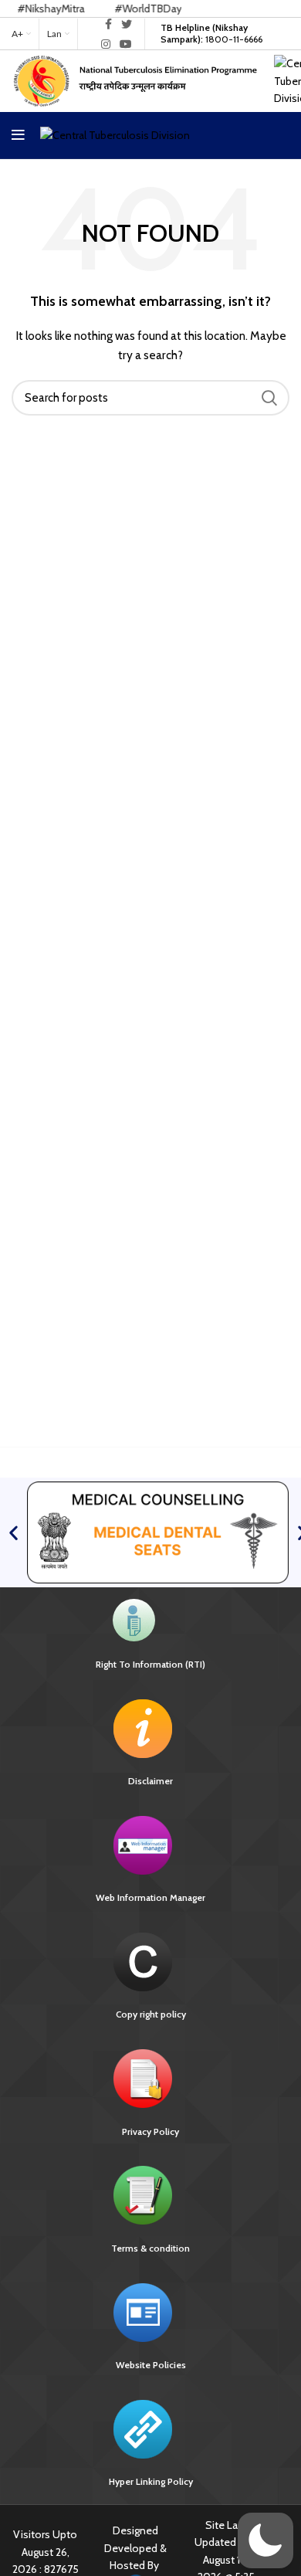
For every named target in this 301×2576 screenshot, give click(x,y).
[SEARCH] (269, 398)
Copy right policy (151, 2014)
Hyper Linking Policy (151, 2481)
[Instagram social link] (106, 44)
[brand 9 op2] (158, 1532)
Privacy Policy (150, 2131)
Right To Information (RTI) (150, 1664)
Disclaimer (150, 1781)
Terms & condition (150, 2248)
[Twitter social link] (127, 24)
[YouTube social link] (126, 44)
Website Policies (151, 2365)
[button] (14, 1533)
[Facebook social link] (108, 24)
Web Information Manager (150, 1897)
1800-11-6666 (211, 33)
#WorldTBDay (125, 8)
